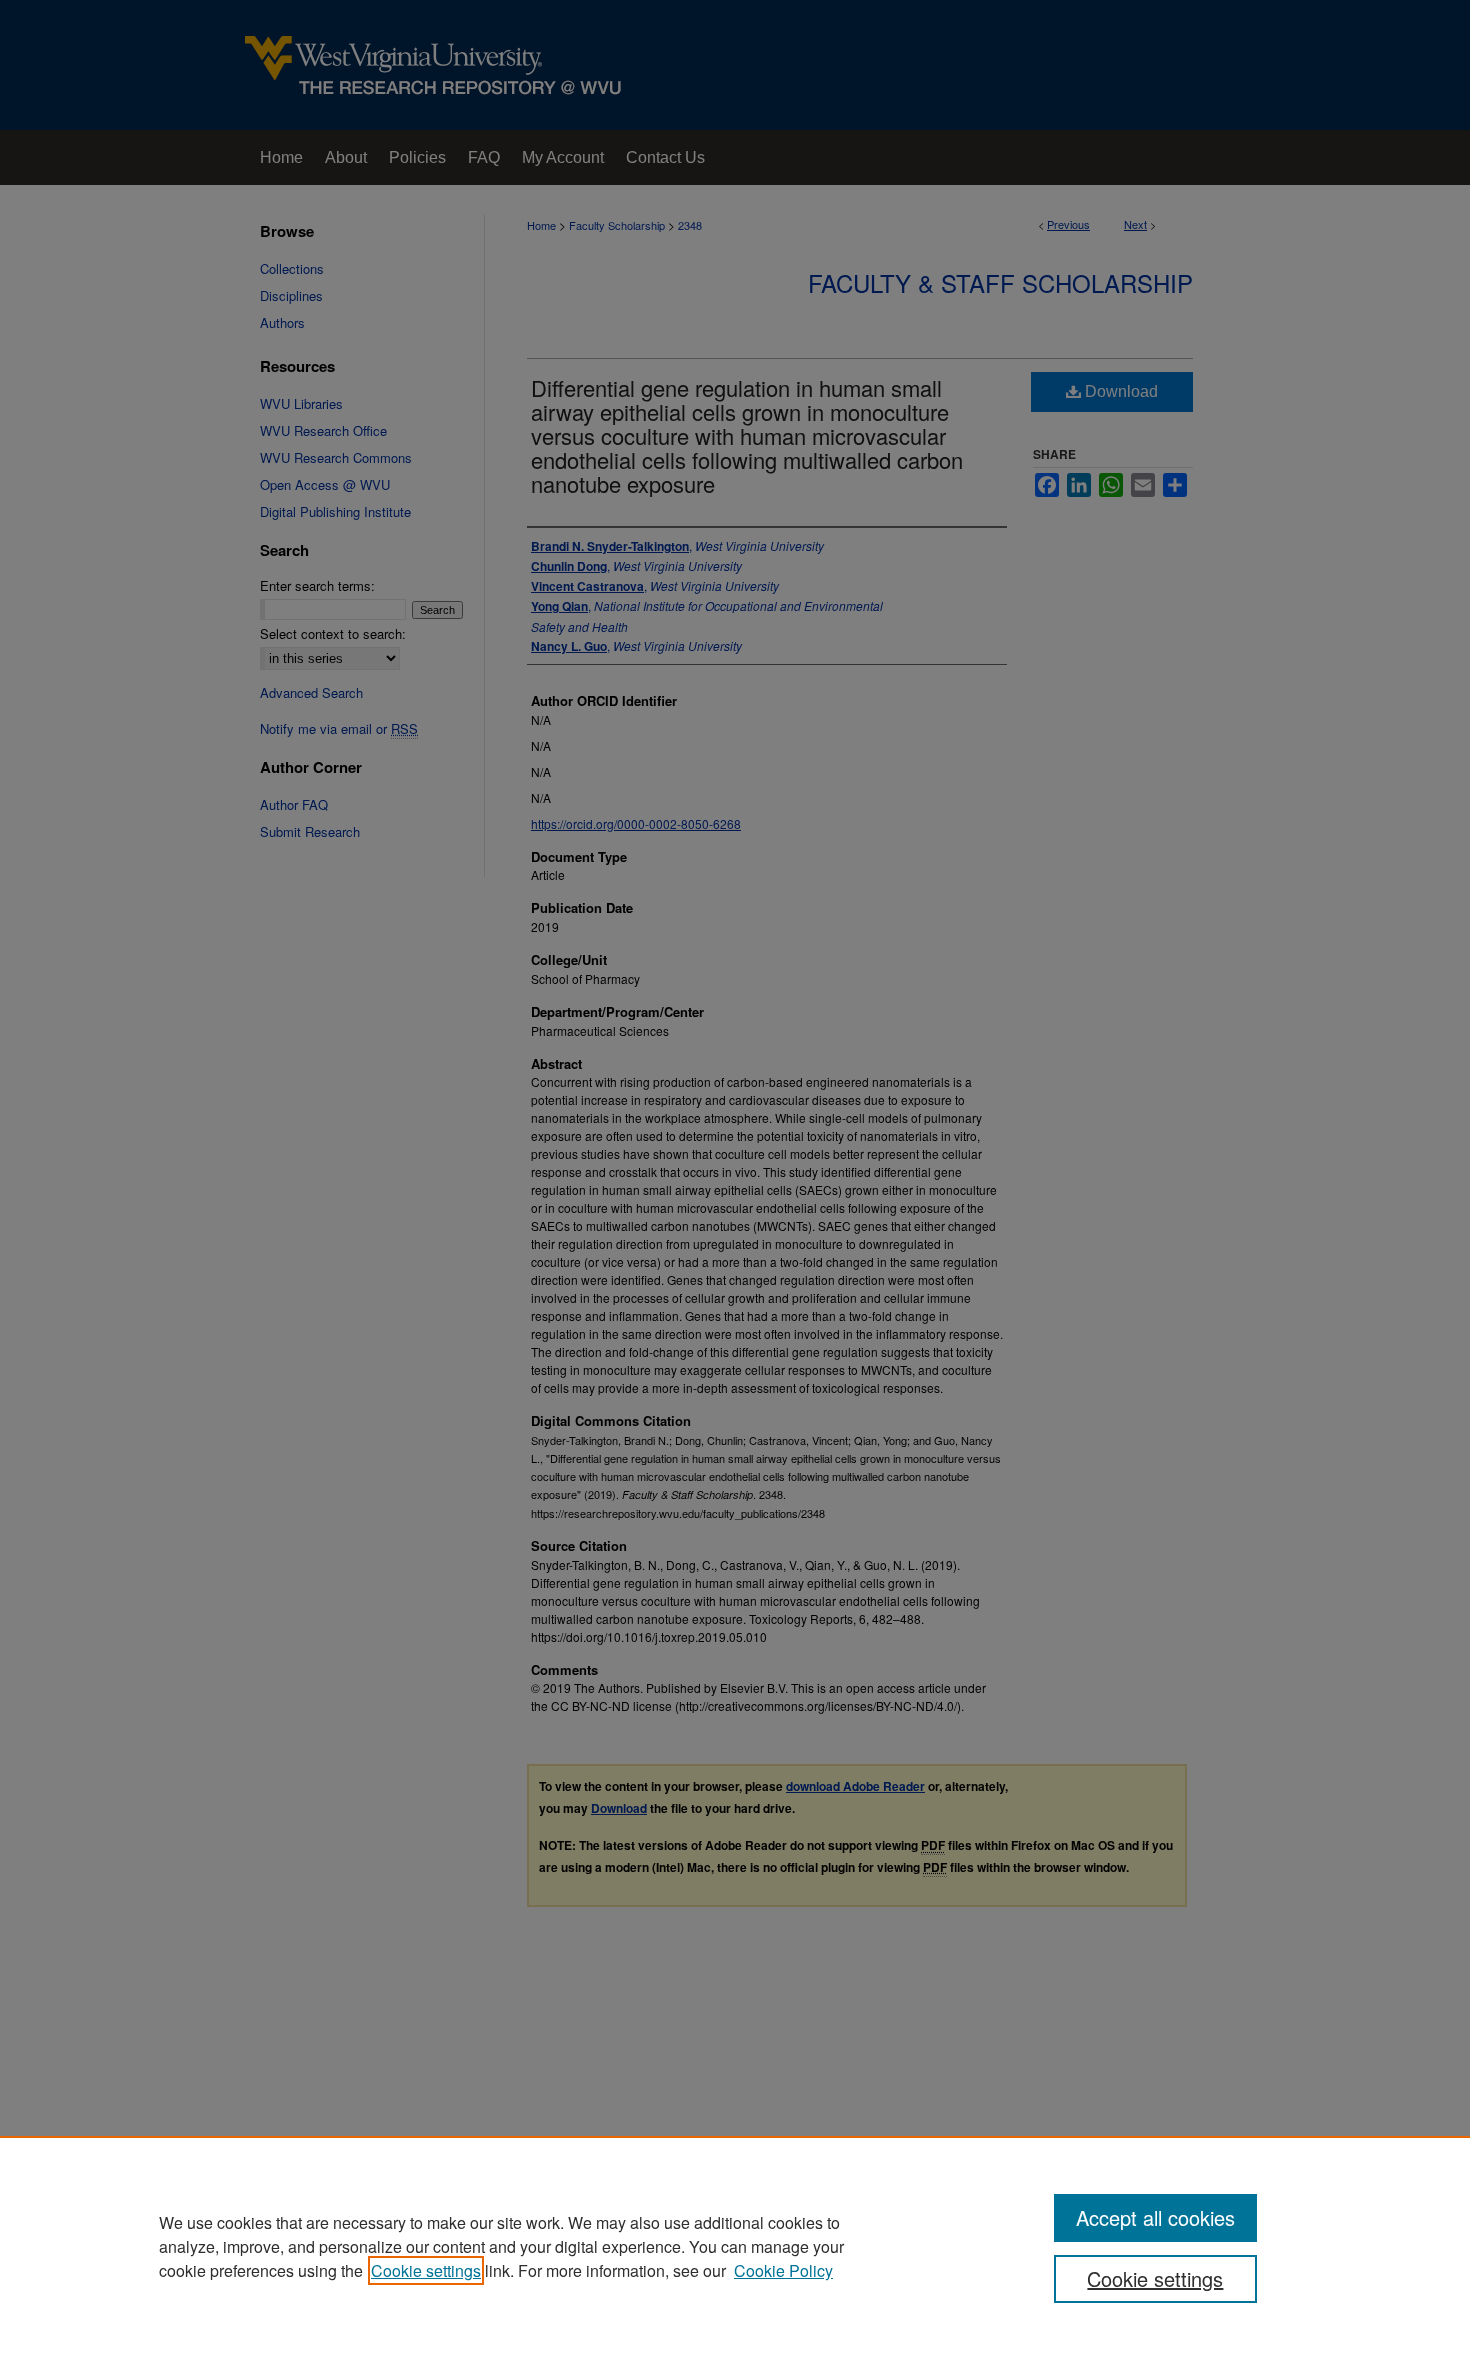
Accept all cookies (1155, 2217)
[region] (735, 2246)
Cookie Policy (783, 2270)
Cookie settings (426, 2270)
